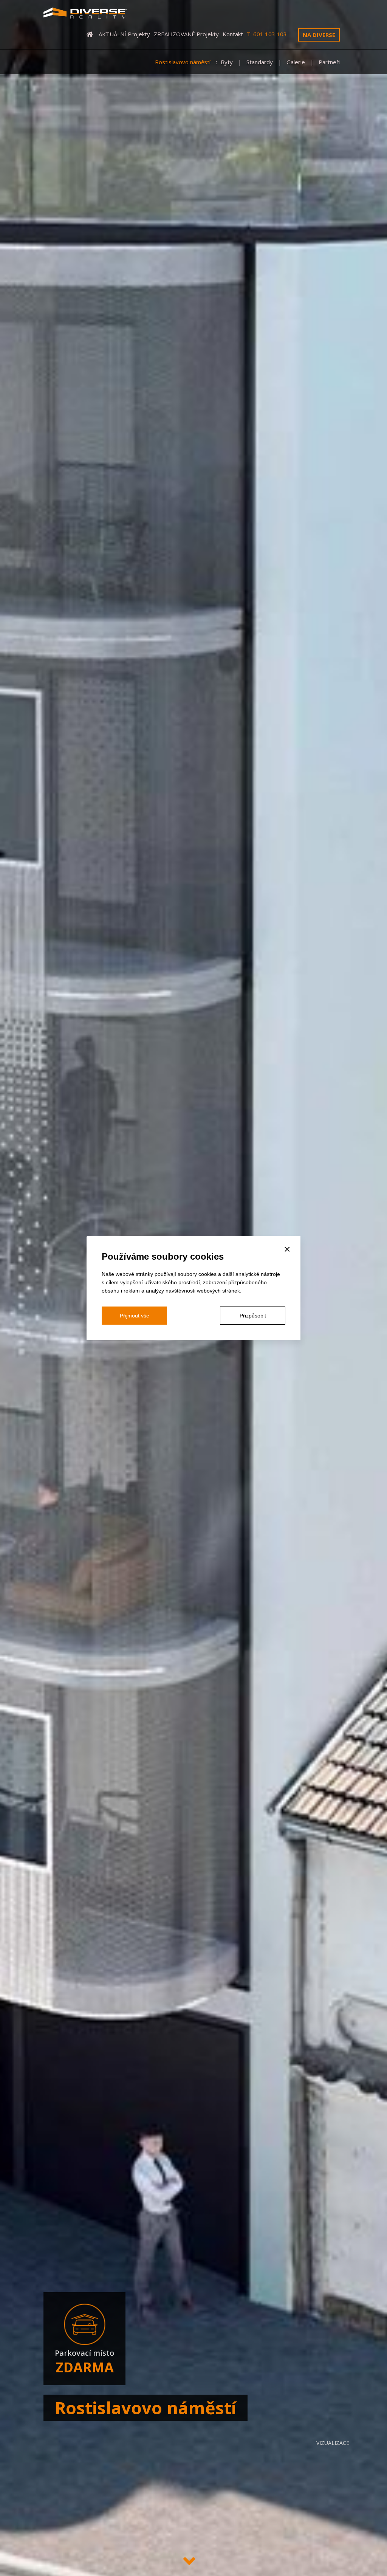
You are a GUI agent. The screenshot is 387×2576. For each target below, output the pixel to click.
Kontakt (233, 34)
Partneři (329, 62)
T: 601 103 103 (267, 34)
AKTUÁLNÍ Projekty (124, 34)
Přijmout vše (135, 1316)
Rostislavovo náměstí (183, 62)
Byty (228, 62)
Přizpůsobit (253, 1316)
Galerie (296, 62)
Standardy (260, 62)
